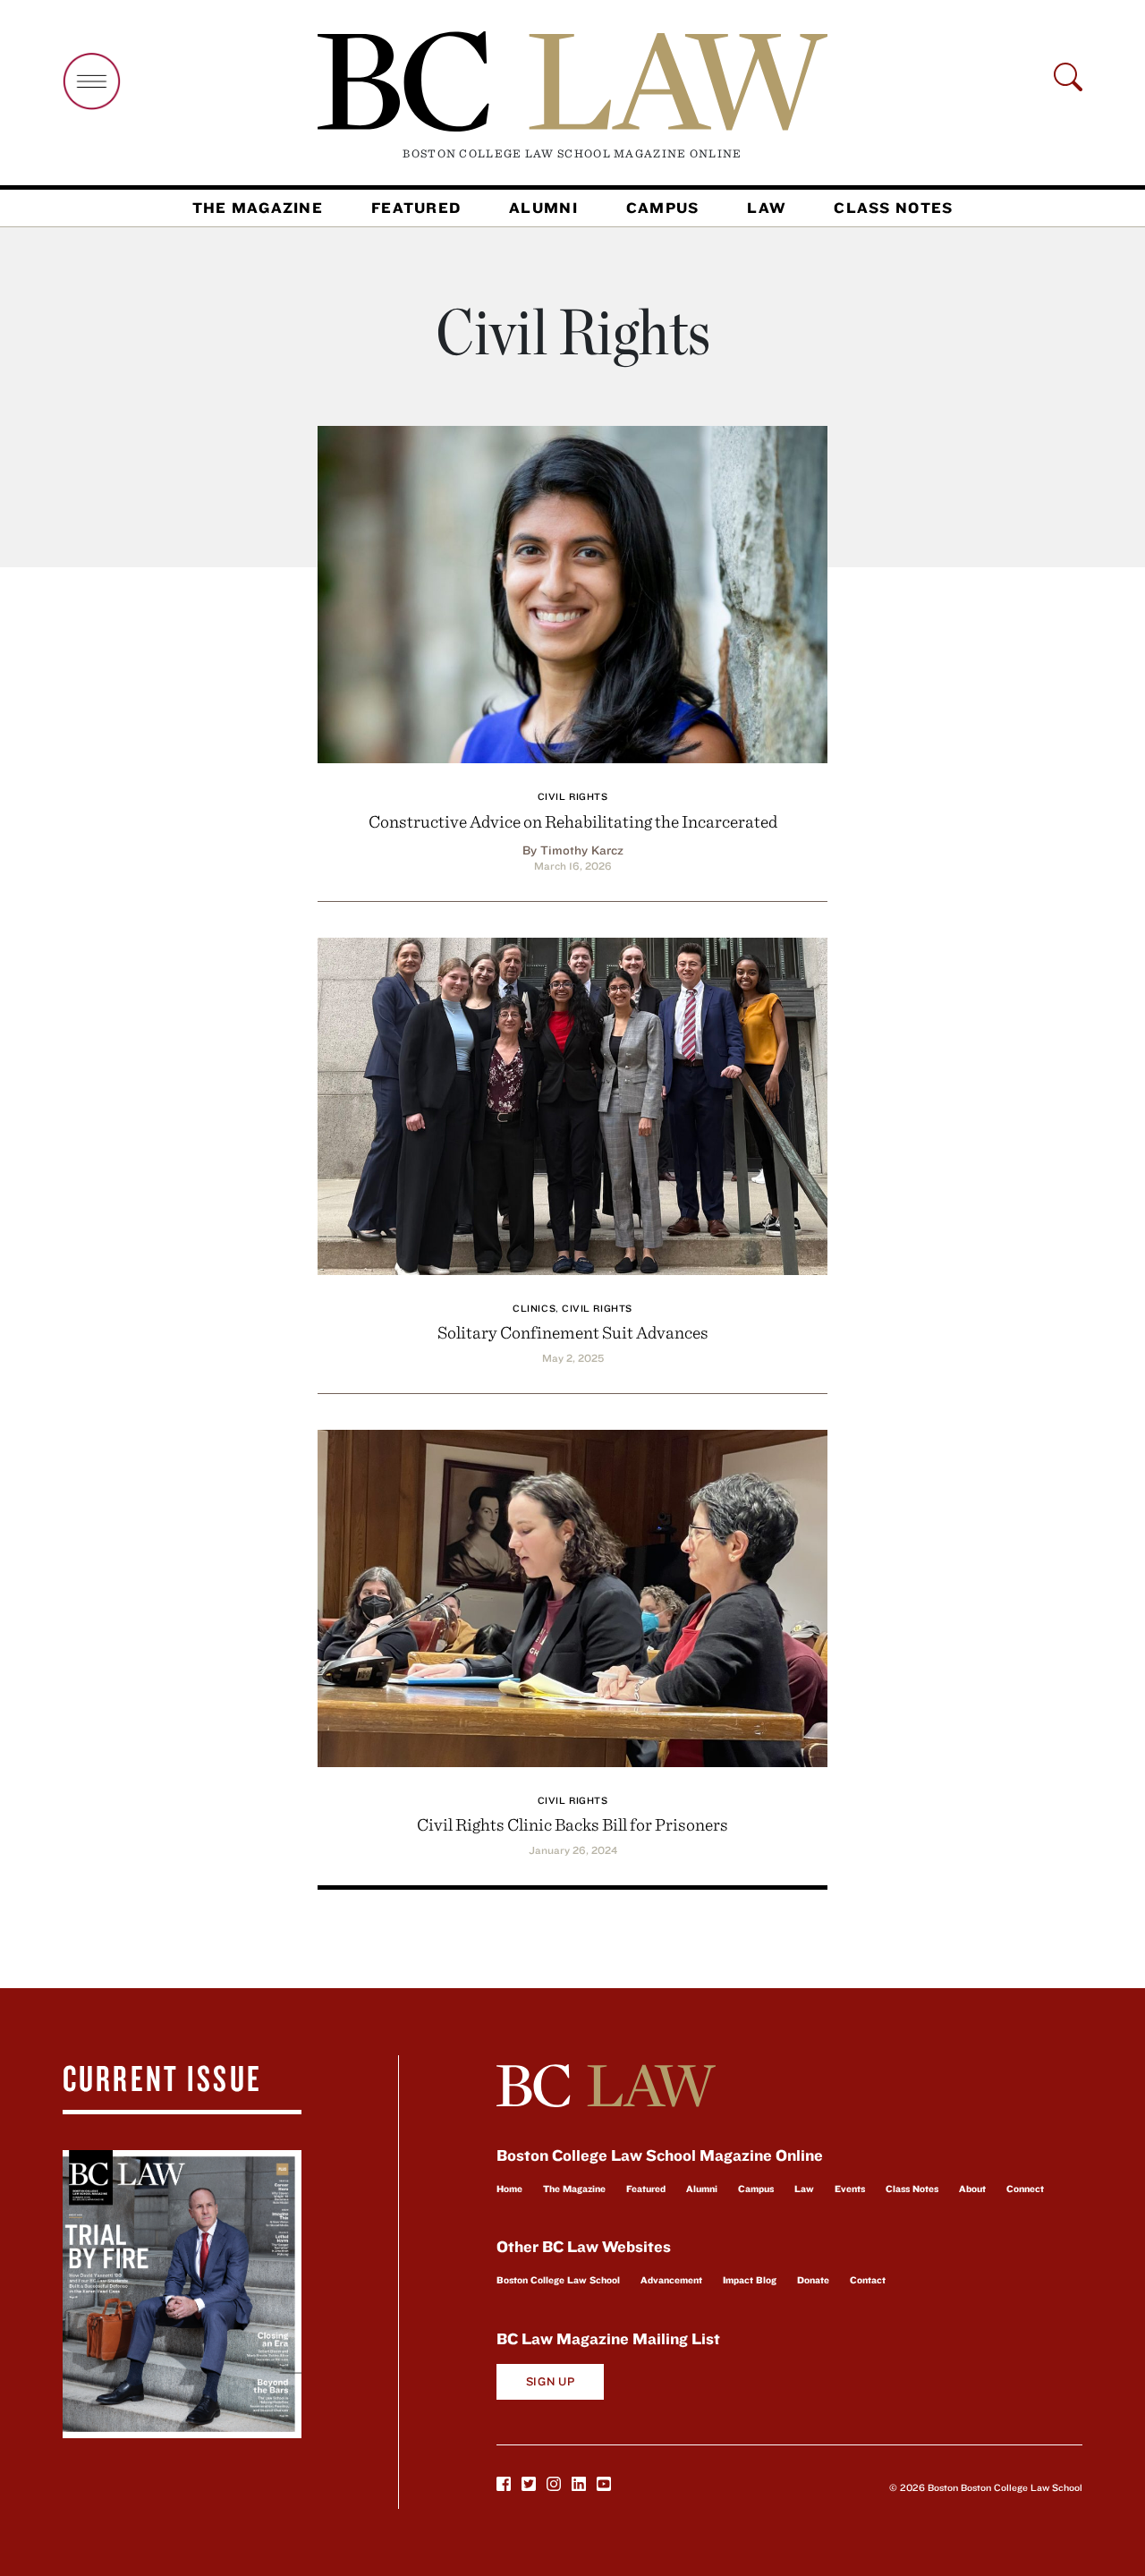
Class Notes (893, 208)
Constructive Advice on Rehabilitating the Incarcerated (573, 821)
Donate (813, 2280)
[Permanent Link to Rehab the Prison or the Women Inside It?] (572, 592)
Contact (868, 2280)
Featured (416, 208)
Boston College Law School (558, 2280)
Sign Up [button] (551, 2381)
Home (509, 2189)
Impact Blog (750, 2280)
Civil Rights (573, 796)
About (972, 2189)
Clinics (534, 1308)
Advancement (671, 2280)
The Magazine (258, 208)
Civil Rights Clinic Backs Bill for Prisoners (572, 1824)
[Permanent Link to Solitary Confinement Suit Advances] (572, 1104)
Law (766, 208)
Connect (1025, 2189)
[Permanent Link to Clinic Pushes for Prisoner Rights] (572, 1596)
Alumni (543, 208)
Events (850, 2189)
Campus (663, 208)
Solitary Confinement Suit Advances (573, 1332)
